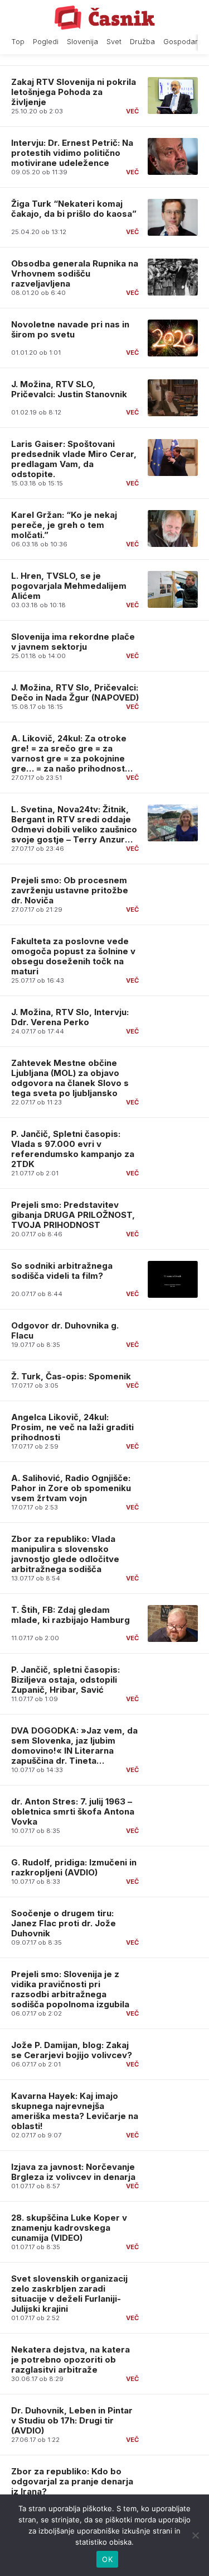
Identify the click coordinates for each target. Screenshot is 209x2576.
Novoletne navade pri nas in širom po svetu (70, 329)
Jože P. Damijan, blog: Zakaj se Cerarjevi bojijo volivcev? (72, 2050)
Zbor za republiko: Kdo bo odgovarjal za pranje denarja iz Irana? (72, 2481)
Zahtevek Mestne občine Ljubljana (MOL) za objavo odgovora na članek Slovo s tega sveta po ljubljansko (70, 1078)
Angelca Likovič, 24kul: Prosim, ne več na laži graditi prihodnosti (72, 1427)
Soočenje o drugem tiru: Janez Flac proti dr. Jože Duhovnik (64, 1923)
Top (18, 42)
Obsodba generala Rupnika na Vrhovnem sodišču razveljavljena (75, 273)
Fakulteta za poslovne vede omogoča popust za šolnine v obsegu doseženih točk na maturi (73, 956)
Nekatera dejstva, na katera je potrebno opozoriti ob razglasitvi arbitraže (71, 2360)
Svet (114, 42)
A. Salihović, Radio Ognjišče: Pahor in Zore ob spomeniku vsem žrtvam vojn (71, 1488)
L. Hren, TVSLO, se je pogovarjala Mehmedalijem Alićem (69, 586)
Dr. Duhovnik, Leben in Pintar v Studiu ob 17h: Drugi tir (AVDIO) (72, 2420)
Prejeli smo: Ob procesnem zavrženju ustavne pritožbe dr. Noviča (70, 890)
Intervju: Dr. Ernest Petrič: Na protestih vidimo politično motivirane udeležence (72, 153)
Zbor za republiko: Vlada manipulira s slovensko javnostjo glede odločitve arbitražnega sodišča (65, 1554)
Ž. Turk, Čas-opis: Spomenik (71, 1376)
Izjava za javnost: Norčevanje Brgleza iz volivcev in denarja (73, 2172)
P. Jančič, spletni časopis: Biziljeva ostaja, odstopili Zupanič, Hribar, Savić (65, 1680)
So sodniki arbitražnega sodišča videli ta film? (62, 1271)
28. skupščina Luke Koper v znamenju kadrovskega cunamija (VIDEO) (69, 2228)
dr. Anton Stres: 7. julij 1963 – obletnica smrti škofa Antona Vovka (73, 1811)
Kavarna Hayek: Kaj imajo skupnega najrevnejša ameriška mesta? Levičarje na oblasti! (75, 2111)
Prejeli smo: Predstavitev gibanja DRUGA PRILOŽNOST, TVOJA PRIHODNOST (73, 1215)
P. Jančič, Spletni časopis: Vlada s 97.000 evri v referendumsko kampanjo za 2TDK (73, 1149)
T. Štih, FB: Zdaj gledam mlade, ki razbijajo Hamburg (71, 1615)
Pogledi (46, 42)
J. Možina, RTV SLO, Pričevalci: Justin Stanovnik (69, 389)
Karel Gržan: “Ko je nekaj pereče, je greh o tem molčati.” (64, 525)
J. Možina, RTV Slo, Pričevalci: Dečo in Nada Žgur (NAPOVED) (75, 692)
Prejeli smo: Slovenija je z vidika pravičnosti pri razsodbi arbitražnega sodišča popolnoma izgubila (70, 1989)
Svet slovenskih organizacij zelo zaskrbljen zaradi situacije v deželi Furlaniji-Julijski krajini (69, 2294)
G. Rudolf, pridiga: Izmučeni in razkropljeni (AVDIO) (74, 1867)
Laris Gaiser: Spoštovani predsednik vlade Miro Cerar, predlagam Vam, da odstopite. (74, 459)
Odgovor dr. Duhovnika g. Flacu (65, 1330)
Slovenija (82, 42)
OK (107, 2559)
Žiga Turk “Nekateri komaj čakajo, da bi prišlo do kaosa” (74, 209)
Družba (142, 42)
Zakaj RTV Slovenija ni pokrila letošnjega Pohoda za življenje (74, 92)
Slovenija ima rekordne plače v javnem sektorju (73, 642)
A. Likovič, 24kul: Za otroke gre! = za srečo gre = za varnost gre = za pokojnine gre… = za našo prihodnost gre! (69, 758)
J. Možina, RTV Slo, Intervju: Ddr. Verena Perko (70, 1017)
